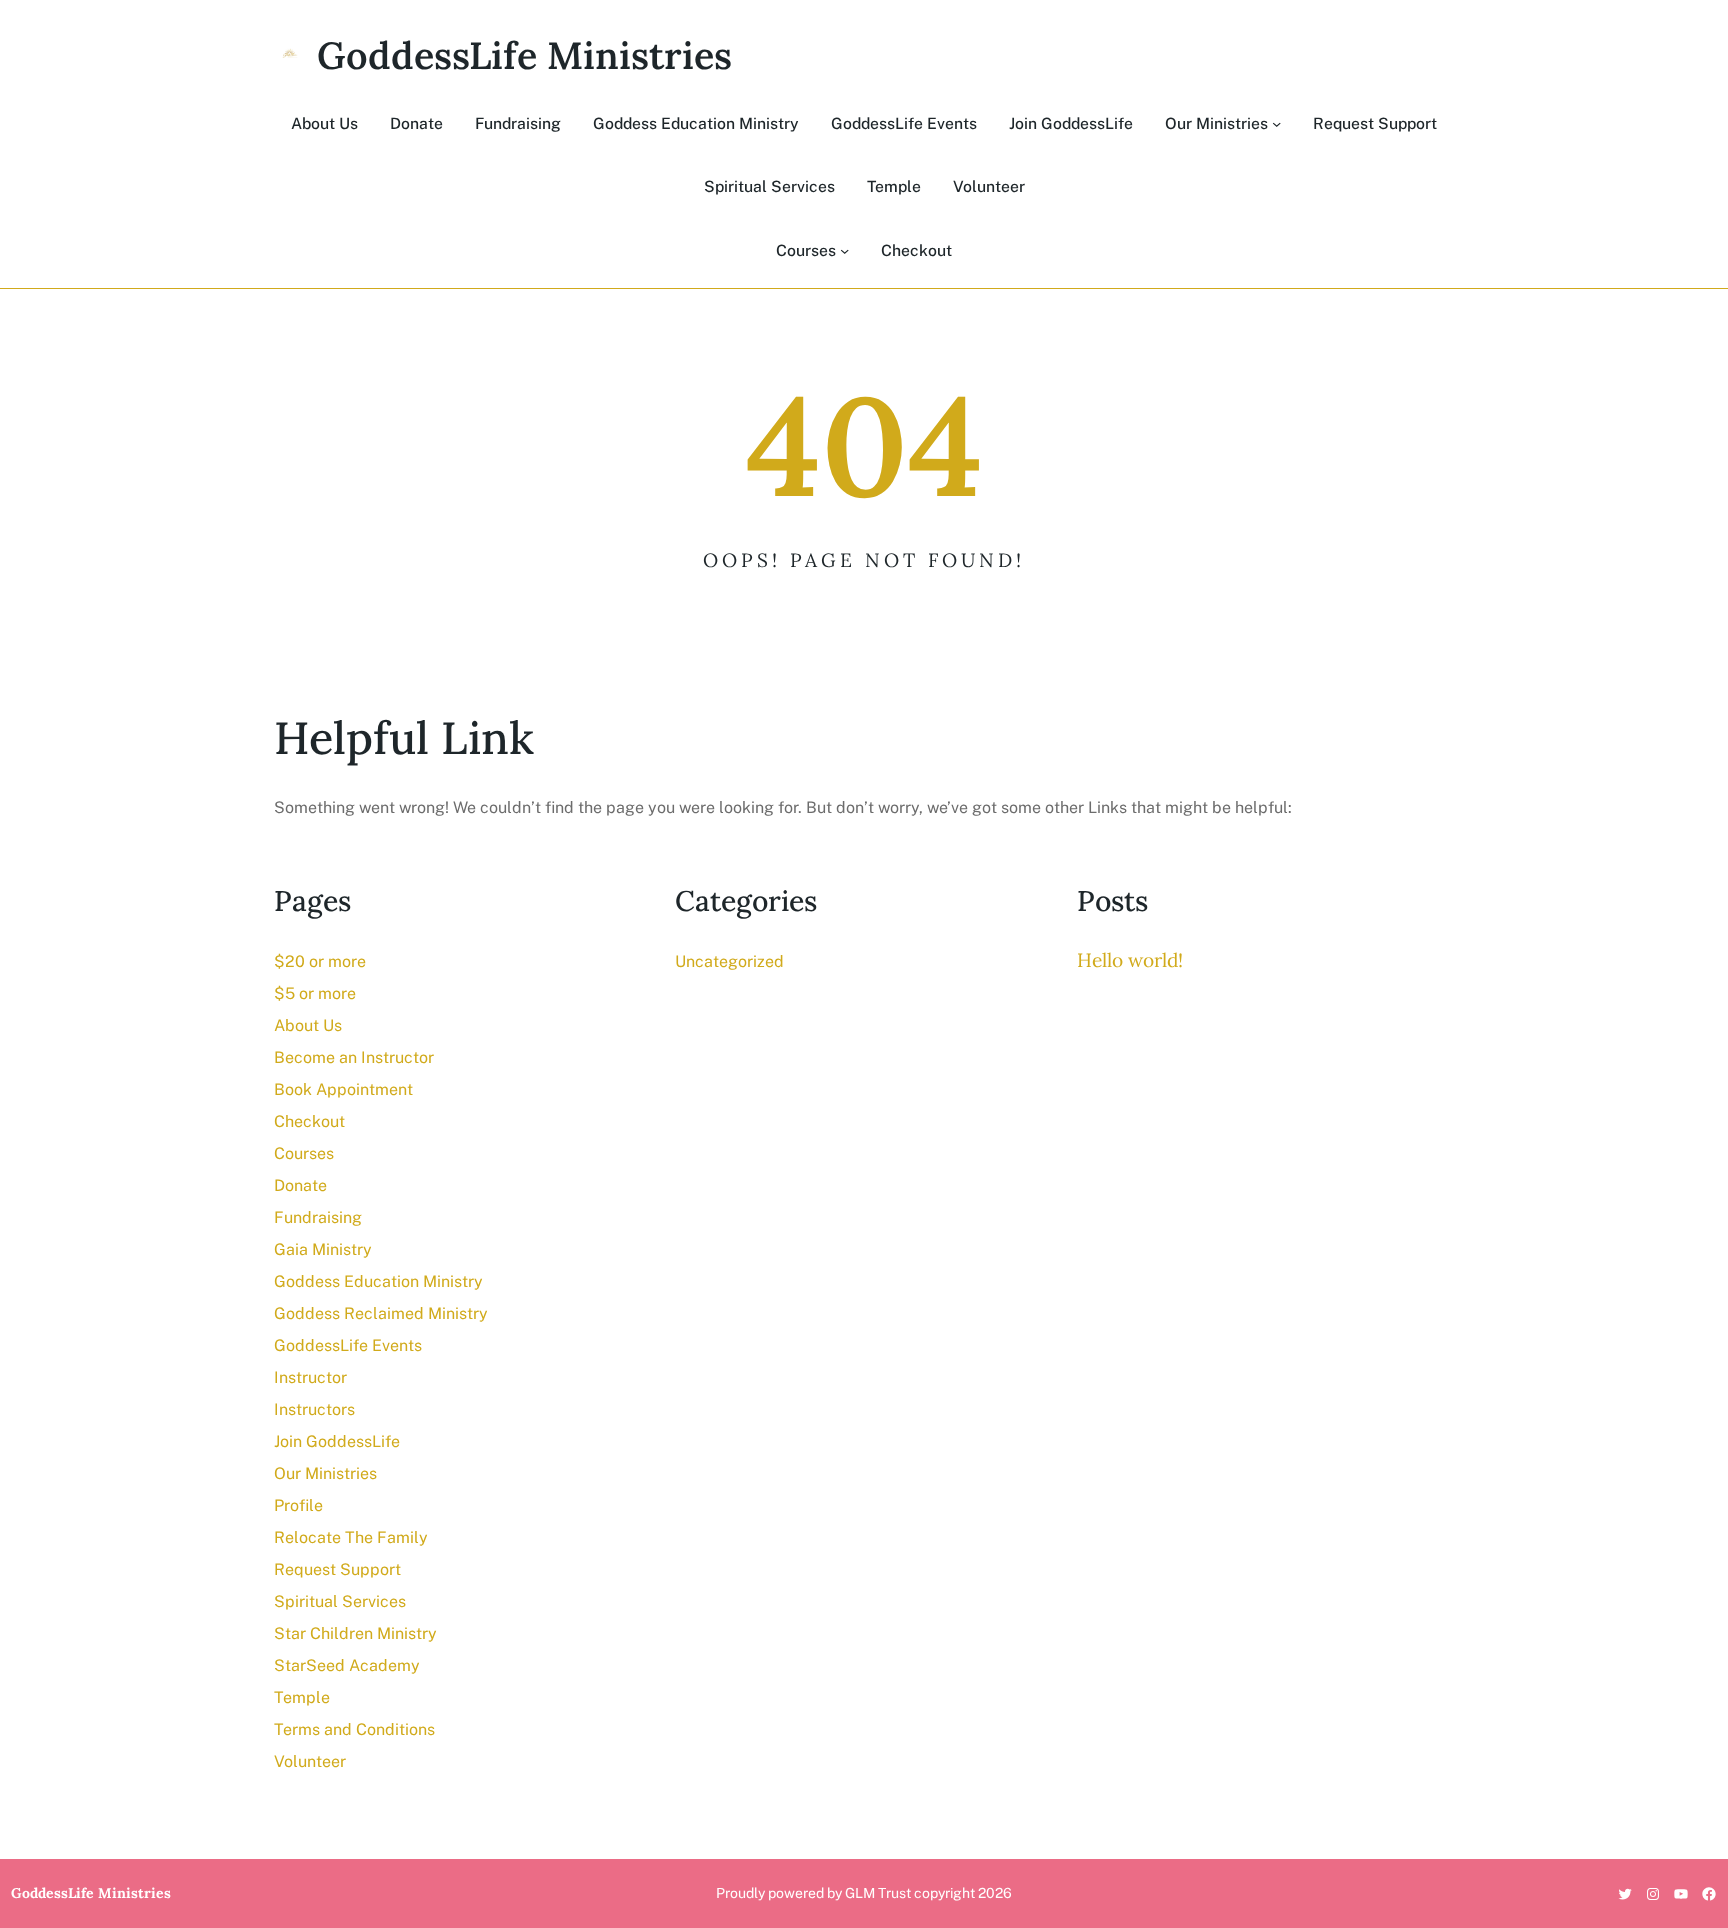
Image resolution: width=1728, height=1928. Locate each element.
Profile (298, 1505)
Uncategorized (729, 961)
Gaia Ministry (323, 1249)
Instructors (314, 1409)
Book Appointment (343, 1089)
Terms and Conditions (354, 1729)
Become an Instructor (354, 1057)
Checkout (309, 1121)
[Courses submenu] (844, 250)
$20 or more (320, 961)
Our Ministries (325, 1473)
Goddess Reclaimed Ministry (381, 1313)
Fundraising (318, 1217)
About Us (308, 1025)
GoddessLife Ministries (524, 55)
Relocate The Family (351, 1537)
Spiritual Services (340, 1601)
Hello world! (1130, 960)
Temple (302, 1697)
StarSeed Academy (347, 1665)
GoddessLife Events (348, 1345)
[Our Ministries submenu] (1276, 123)
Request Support (337, 1569)
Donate (300, 1185)
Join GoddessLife (337, 1441)
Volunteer (310, 1761)
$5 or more (315, 993)
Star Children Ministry (355, 1633)
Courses (304, 1153)
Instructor (310, 1377)
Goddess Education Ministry (378, 1281)
